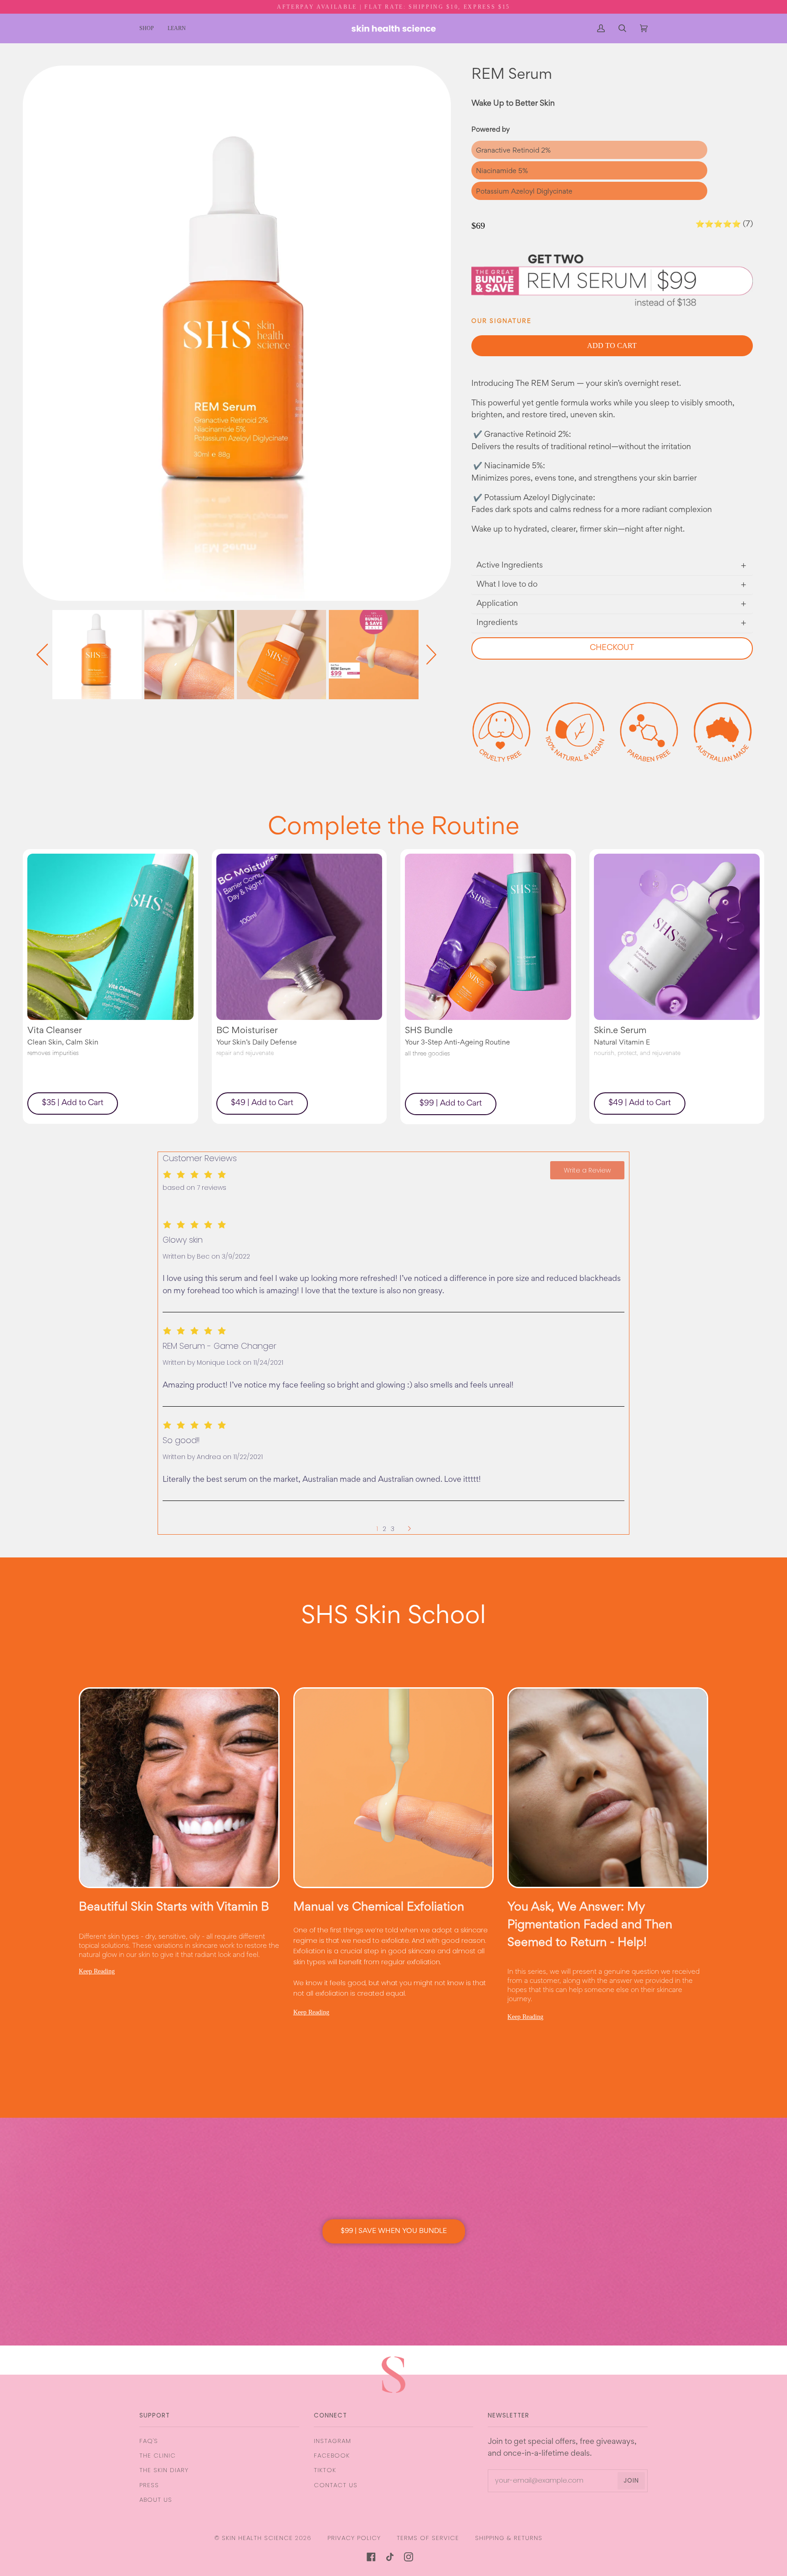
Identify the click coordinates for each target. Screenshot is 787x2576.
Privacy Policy (354, 2538)
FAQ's (149, 2441)
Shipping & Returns (509, 2538)
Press (149, 2485)
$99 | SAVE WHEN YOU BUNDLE (394, 2231)
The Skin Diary (164, 2470)
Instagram (332, 2441)
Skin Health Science (257, 2538)
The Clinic (158, 2456)
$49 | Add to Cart (262, 1103)
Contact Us (336, 2485)
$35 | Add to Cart (73, 1103)
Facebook (332, 2456)
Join (631, 2481)
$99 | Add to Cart (451, 1104)
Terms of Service (428, 2538)
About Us (156, 2500)
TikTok (325, 2470)
